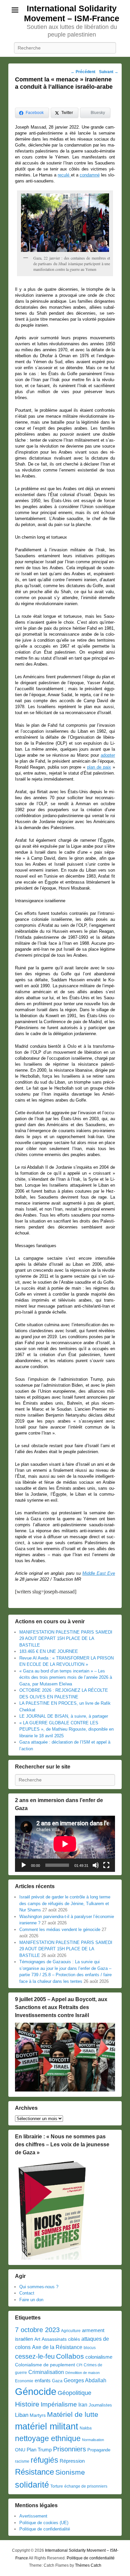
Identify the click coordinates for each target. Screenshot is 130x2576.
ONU (20, 2450)
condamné (90, 175)
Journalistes (100, 2405)
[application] (65, 1844)
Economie (24, 2381)
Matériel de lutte (73, 2414)
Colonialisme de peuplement (45, 2365)
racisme (22, 2461)
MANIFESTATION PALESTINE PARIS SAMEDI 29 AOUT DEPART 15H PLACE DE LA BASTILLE (66, 1639)
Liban (22, 2415)
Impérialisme (59, 2404)
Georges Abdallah (85, 2380)
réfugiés (44, 2460)
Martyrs (38, 2415)
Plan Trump (39, 2450)
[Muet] (96, 1865)
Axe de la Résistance (57, 2347)
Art (37, 2339)
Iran (83, 2405)
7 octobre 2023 (37, 2330)
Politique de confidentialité (45, 2529)
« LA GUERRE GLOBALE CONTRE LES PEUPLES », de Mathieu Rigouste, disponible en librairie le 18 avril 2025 (66, 1729)
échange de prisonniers (86, 2486)
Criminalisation (46, 2372)
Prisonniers (69, 2449)
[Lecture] (24, 1865)
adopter (108, 755)
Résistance (34, 2472)
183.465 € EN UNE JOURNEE (49, 1651)
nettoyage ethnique (48, 2439)
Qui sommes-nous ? (39, 2287)
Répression (72, 2461)
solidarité (32, 2485)
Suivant (109, 72)
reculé (63, 175)
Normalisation (93, 2440)
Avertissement (33, 2516)
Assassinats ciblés (61, 2339)
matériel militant (47, 2426)
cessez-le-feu (35, 2356)
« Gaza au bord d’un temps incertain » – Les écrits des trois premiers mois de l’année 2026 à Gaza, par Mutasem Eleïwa (66, 1677)
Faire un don (31, 2300)
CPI (79, 2365)
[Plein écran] (106, 1865)
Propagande (99, 2450)
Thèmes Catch (88, 2565)
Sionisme (70, 2472)
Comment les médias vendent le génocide (60, 1930)
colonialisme (99, 2357)
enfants (43, 2381)
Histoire (27, 2404)
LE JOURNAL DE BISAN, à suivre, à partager (64, 1716)
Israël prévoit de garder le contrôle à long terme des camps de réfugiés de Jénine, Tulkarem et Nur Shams (65, 1903)
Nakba (86, 2428)
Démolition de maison (82, 2373)
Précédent (83, 72)
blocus (90, 2348)
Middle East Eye (99, 1573)
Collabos (70, 2356)
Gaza (57, 2381)
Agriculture (71, 2331)
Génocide (36, 2391)
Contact (27, 2293)
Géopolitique (74, 2393)
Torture (57, 2486)
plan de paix (99, 767)
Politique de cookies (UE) (44, 2523)
